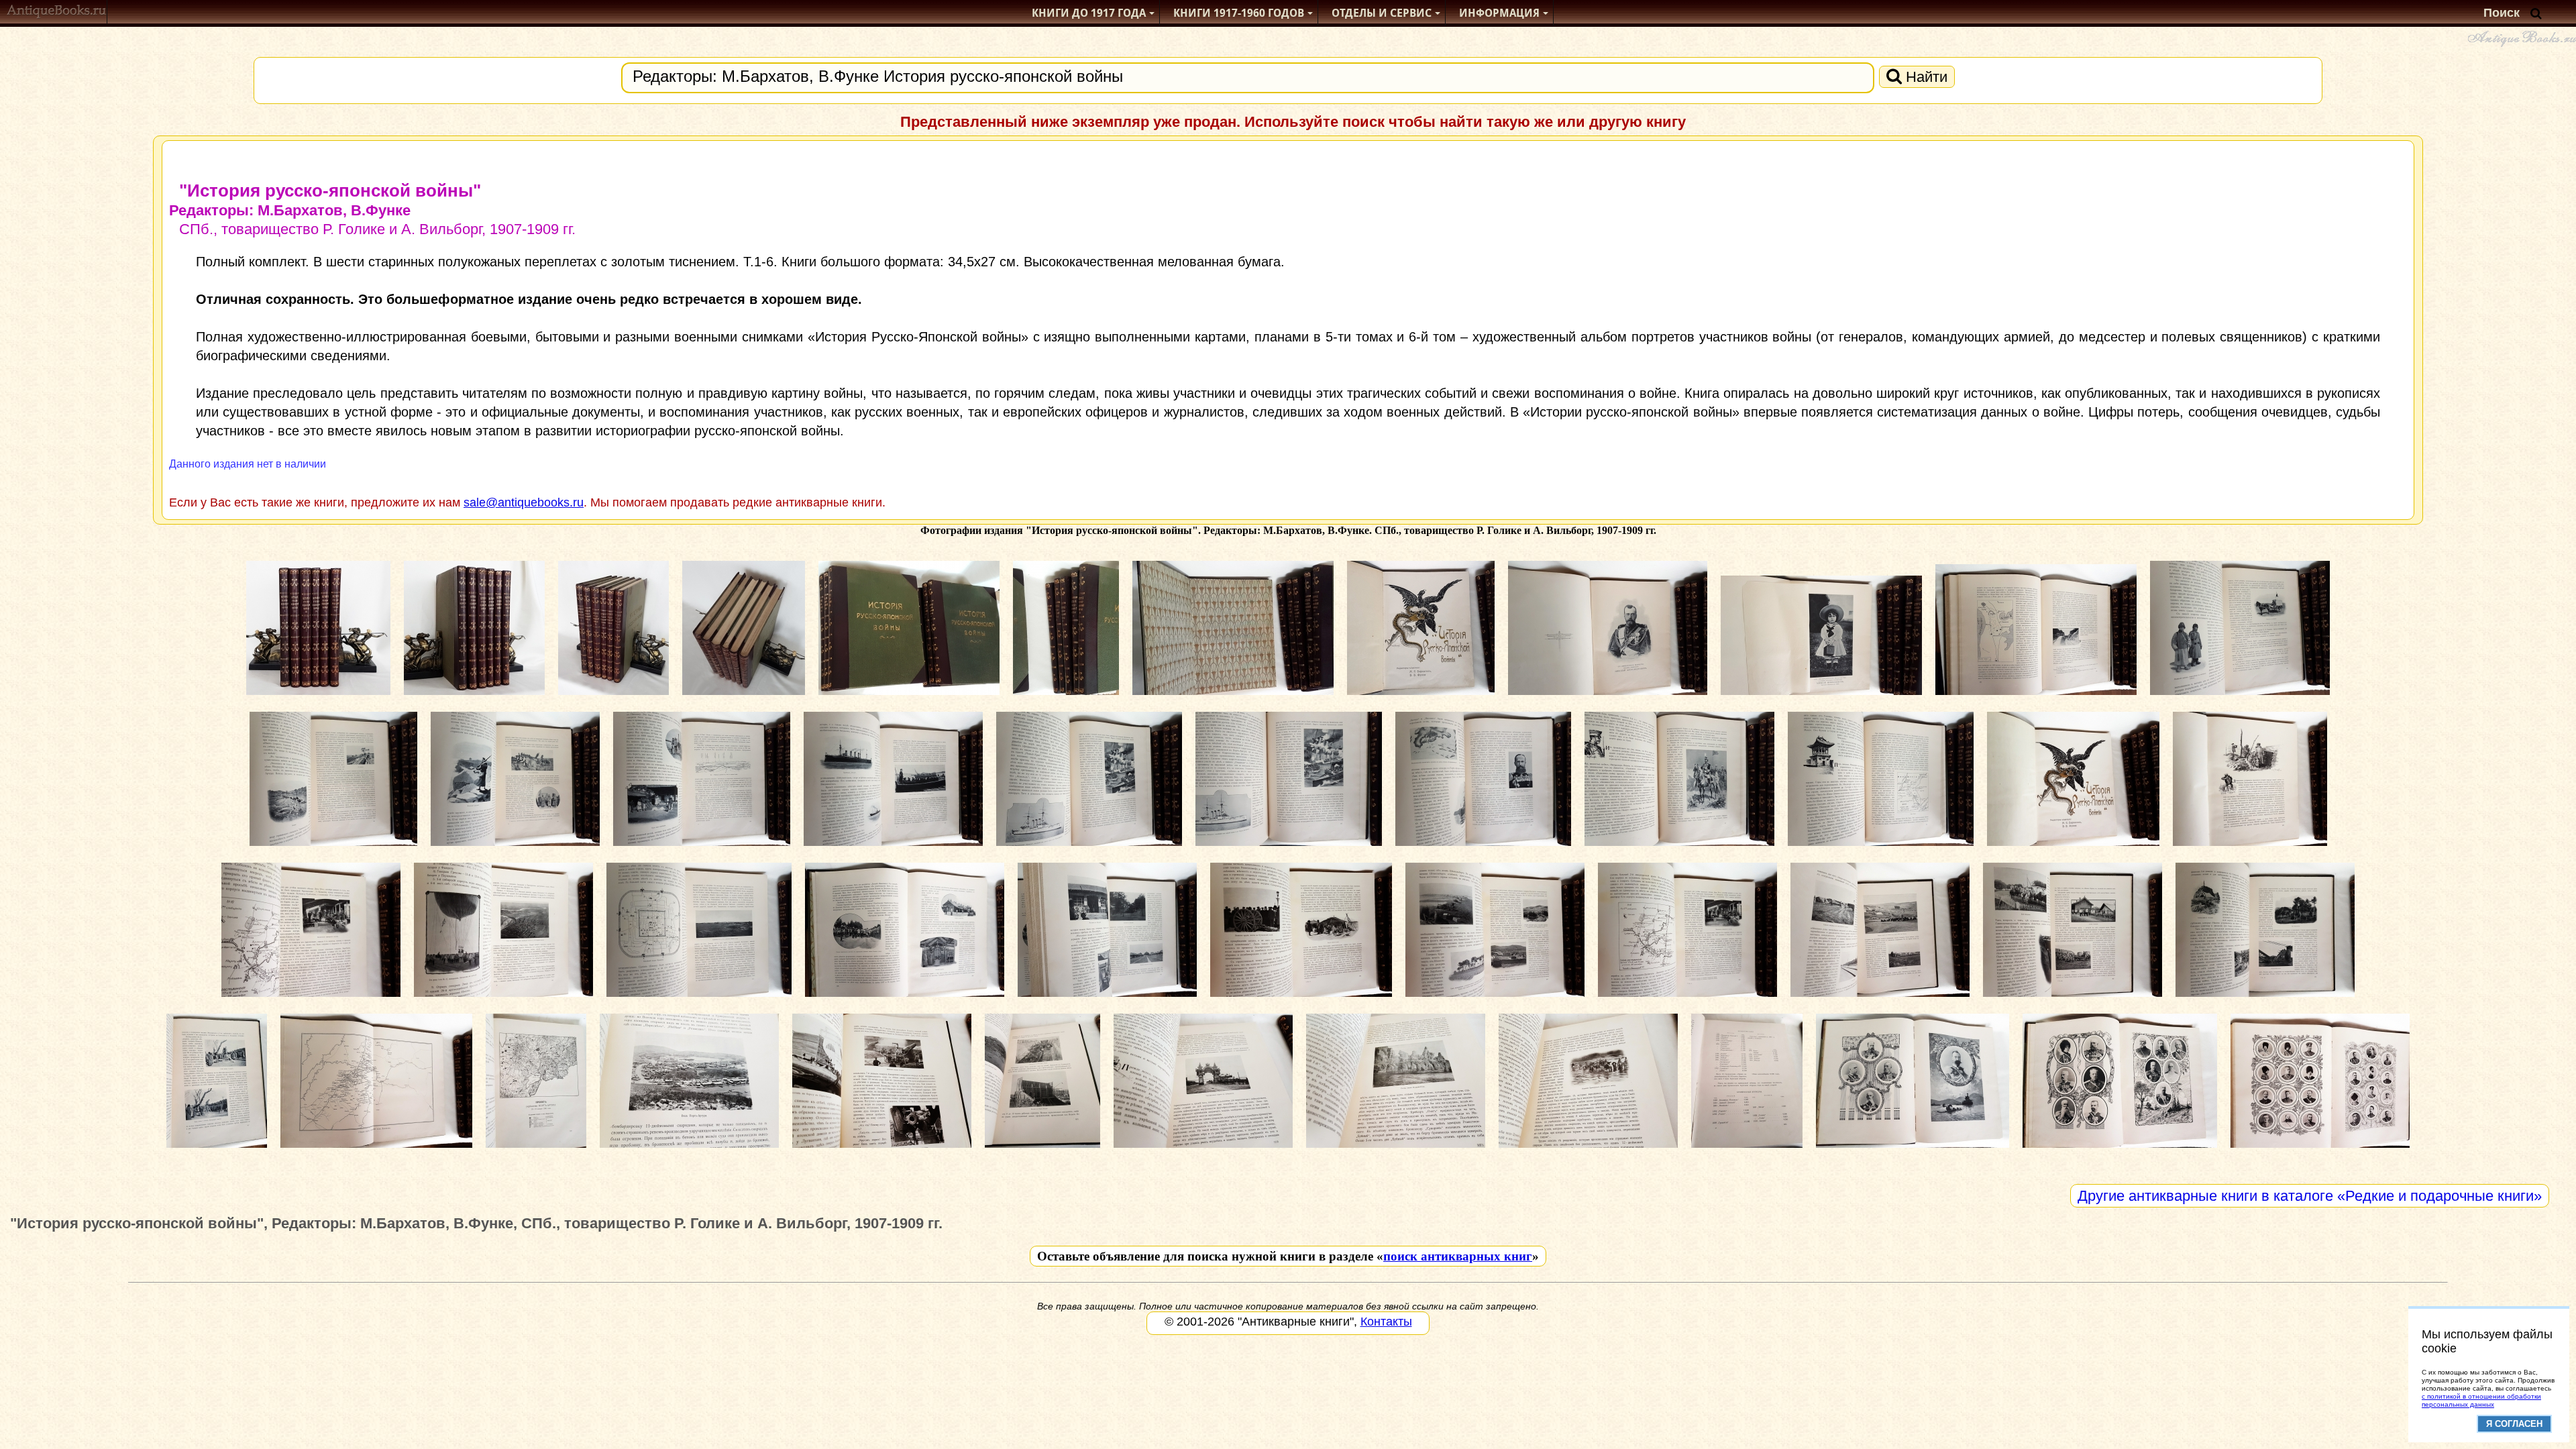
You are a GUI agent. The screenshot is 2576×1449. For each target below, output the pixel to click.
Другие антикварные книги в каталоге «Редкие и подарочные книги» (2310, 1196)
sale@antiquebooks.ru (524, 502)
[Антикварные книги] (57, 13)
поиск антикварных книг (1458, 1256)
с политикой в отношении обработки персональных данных (2481, 1400)
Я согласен (2514, 1424)
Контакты (1386, 1322)
